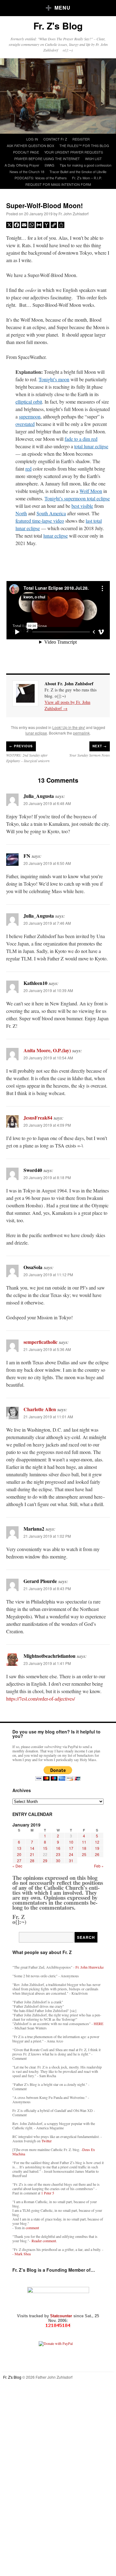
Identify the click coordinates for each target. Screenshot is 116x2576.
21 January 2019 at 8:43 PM (47, 1588)
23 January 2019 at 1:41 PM (47, 1663)
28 (32, 1860)
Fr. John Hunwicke (90, 1967)
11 (84, 1842)
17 (71, 1848)
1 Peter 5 (48, 2193)
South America (51, 513)
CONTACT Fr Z (55, 139)
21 (32, 1854)
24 (71, 1854)
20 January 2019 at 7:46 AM (47, 923)
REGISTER (81, 139)
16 (58, 1848)
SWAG (49, 165)
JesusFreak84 (38, 1118)
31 (71, 1860)
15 (45, 1848)
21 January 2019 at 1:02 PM (47, 1536)
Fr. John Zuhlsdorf (73, 214)
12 (97, 1842)
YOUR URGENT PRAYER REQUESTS (74, 152)
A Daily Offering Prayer (22, 165)
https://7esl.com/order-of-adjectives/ (41, 1699)
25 (84, 1854)
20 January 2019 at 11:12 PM (48, 1275)
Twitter (47, 2141)
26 (97, 1854)
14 (32, 1848)
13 (19, 1848)
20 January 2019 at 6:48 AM (47, 803)
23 (58, 1854)
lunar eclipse (56, 536)
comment (32, 2228)
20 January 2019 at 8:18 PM (47, 1177)
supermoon (30, 416)
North (21, 513)
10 (71, 1842)
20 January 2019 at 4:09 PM (47, 1125)
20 (19, 1854)
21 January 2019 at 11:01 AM (48, 1417)
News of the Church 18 (27, 172)
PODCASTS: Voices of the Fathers (41, 178)
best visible (82, 506)
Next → (100, 746)
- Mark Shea (21, 2254)
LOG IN (32, 139)
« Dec (17, 1866)
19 (97, 1848)
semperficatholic (41, 1342)
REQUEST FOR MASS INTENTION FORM (58, 184)
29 (45, 1860)
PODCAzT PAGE (26, 152)
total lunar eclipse (91, 446)
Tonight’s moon (54, 379)
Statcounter (62, 2316)
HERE (99, 2024)
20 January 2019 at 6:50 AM (47, 863)
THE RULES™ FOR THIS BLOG (84, 145)
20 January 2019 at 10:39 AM (48, 990)
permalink (81, 733)
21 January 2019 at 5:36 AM (47, 1349)
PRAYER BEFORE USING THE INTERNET (47, 159)
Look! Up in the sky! (69, 727)
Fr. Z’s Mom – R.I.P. (87, 178)
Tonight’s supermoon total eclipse (77, 498)
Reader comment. (44, 2241)
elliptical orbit (29, 402)
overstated (25, 424)
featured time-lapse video (40, 521)
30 (58, 1860)
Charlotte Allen (40, 1409)
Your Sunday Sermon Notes (90, 755)
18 (84, 1848)
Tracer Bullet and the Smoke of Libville (78, 172)
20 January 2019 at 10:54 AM (48, 1058)
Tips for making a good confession (86, 165)
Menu (62, 8)
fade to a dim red (81, 439)
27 (19, 1860)
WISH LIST (93, 159)
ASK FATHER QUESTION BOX (30, 145)
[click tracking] (58, 2326)
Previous (21, 746)
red (28, 469)
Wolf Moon (91, 491)
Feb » (99, 1866)
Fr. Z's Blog (58, 26)
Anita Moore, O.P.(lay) (47, 1050)
